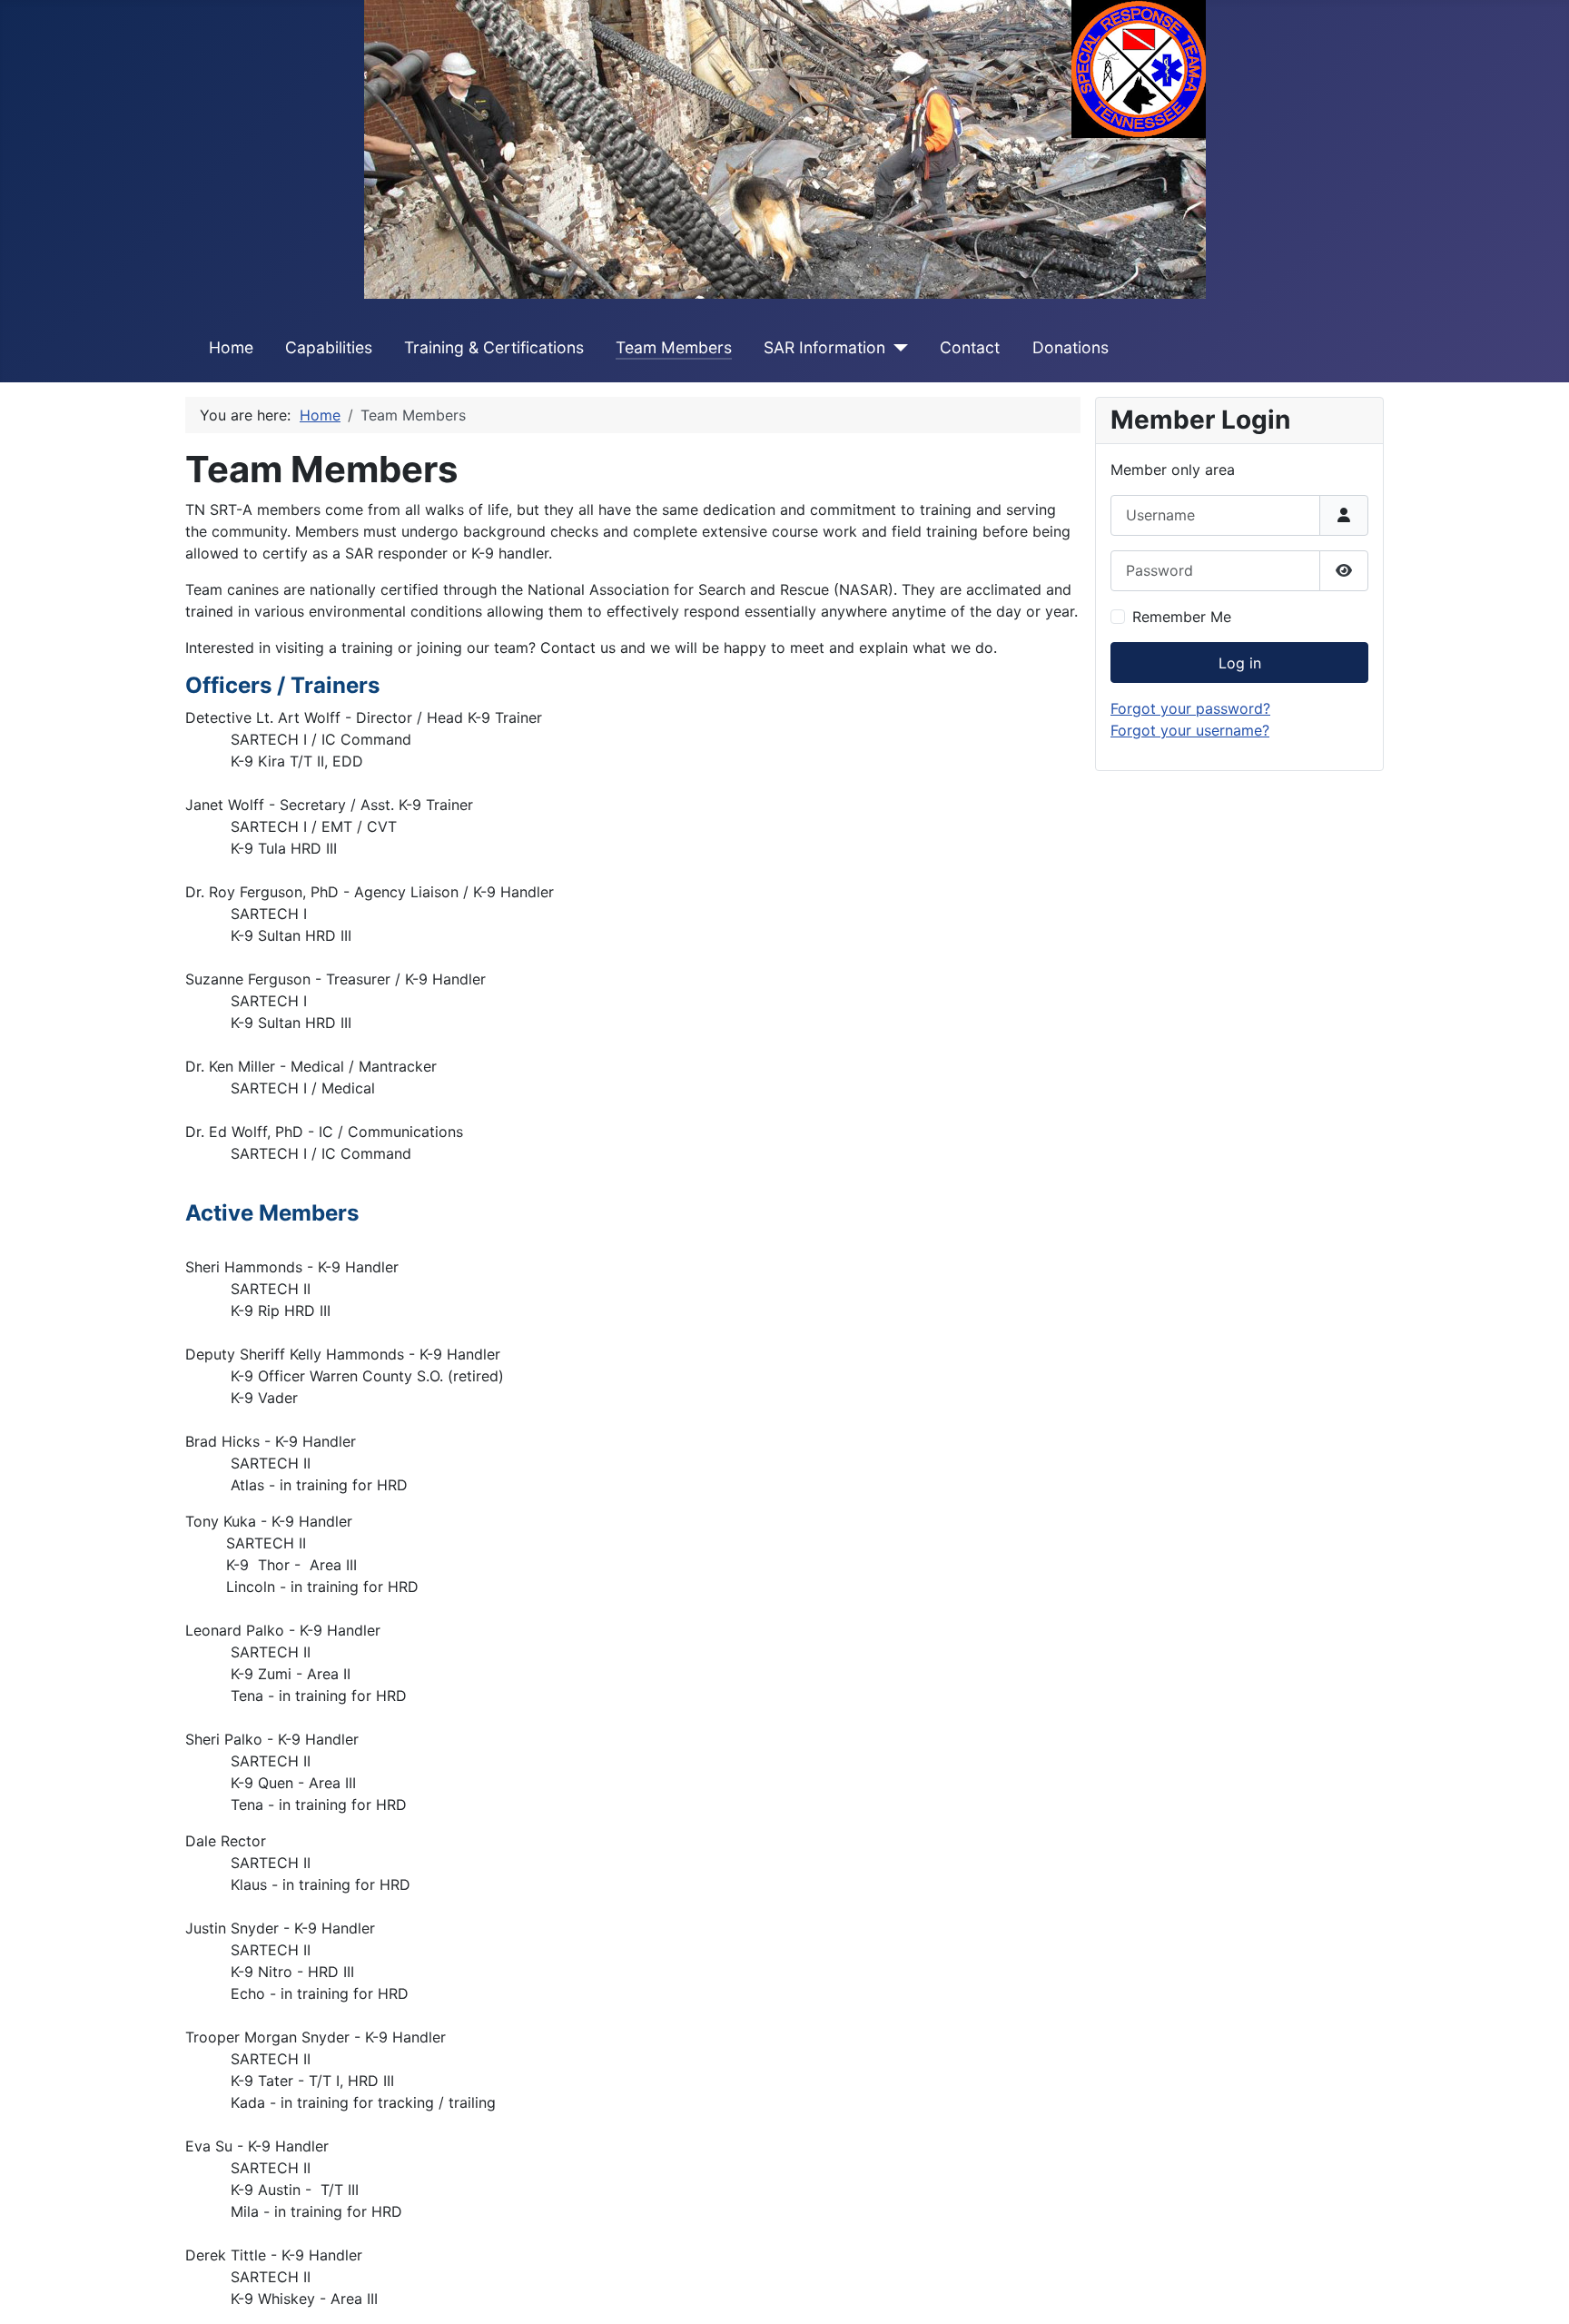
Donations (1071, 347)
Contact (970, 347)
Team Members (674, 347)
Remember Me (1182, 617)
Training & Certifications (494, 347)
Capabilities (329, 347)
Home (231, 347)
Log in (1240, 663)
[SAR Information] (897, 348)
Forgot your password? (1190, 708)
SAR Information (824, 347)
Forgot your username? (1190, 730)
